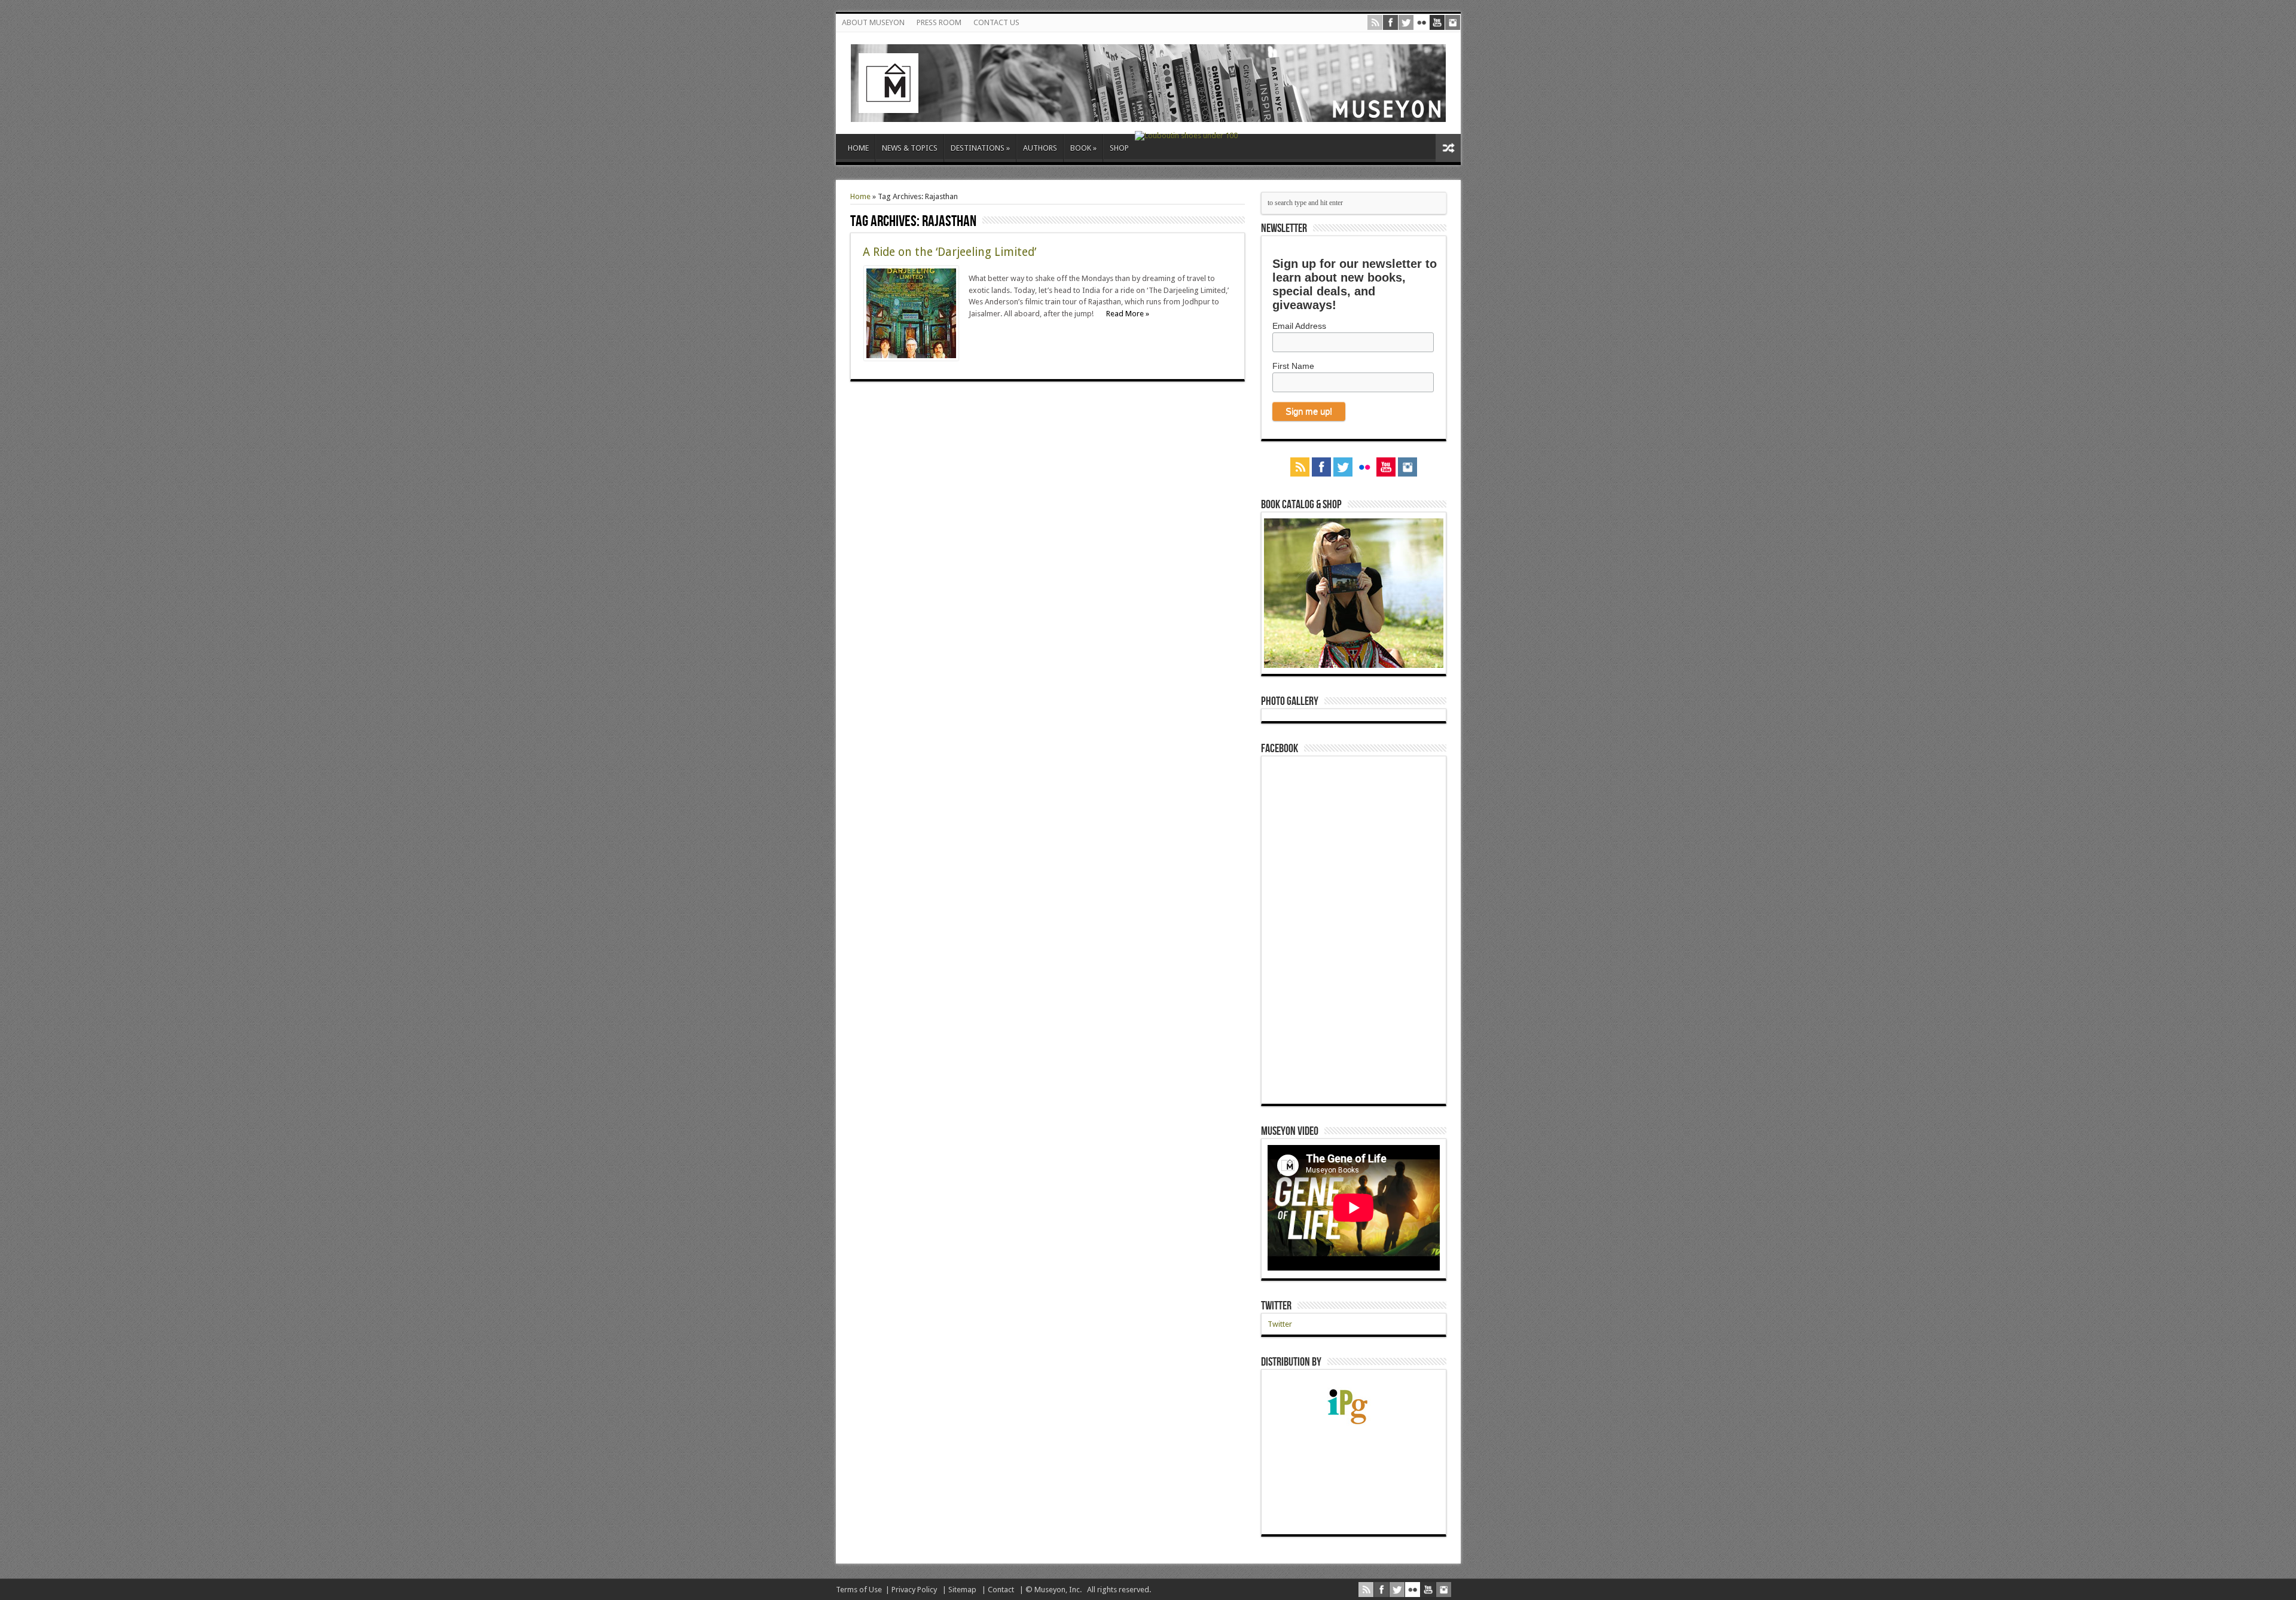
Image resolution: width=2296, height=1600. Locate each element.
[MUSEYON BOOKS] (1148, 113)
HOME (858, 148)
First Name (1293, 366)
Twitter (1276, 1306)
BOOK (1083, 148)
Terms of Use (859, 1590)
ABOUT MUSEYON (873, 22)
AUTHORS (1040, 148)
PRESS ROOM (939, 22)
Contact (1001, 1590)
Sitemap (962, 1590)
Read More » (1128, 314)
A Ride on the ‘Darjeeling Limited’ (949, 252)
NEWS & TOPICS (910, 148)
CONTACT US (996, 22)
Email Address (1299, 326)
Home (860, 196)
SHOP (1119, 148)
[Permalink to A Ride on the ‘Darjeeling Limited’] (911, 358)
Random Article (1448, 148)
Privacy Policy (914, 1590)
